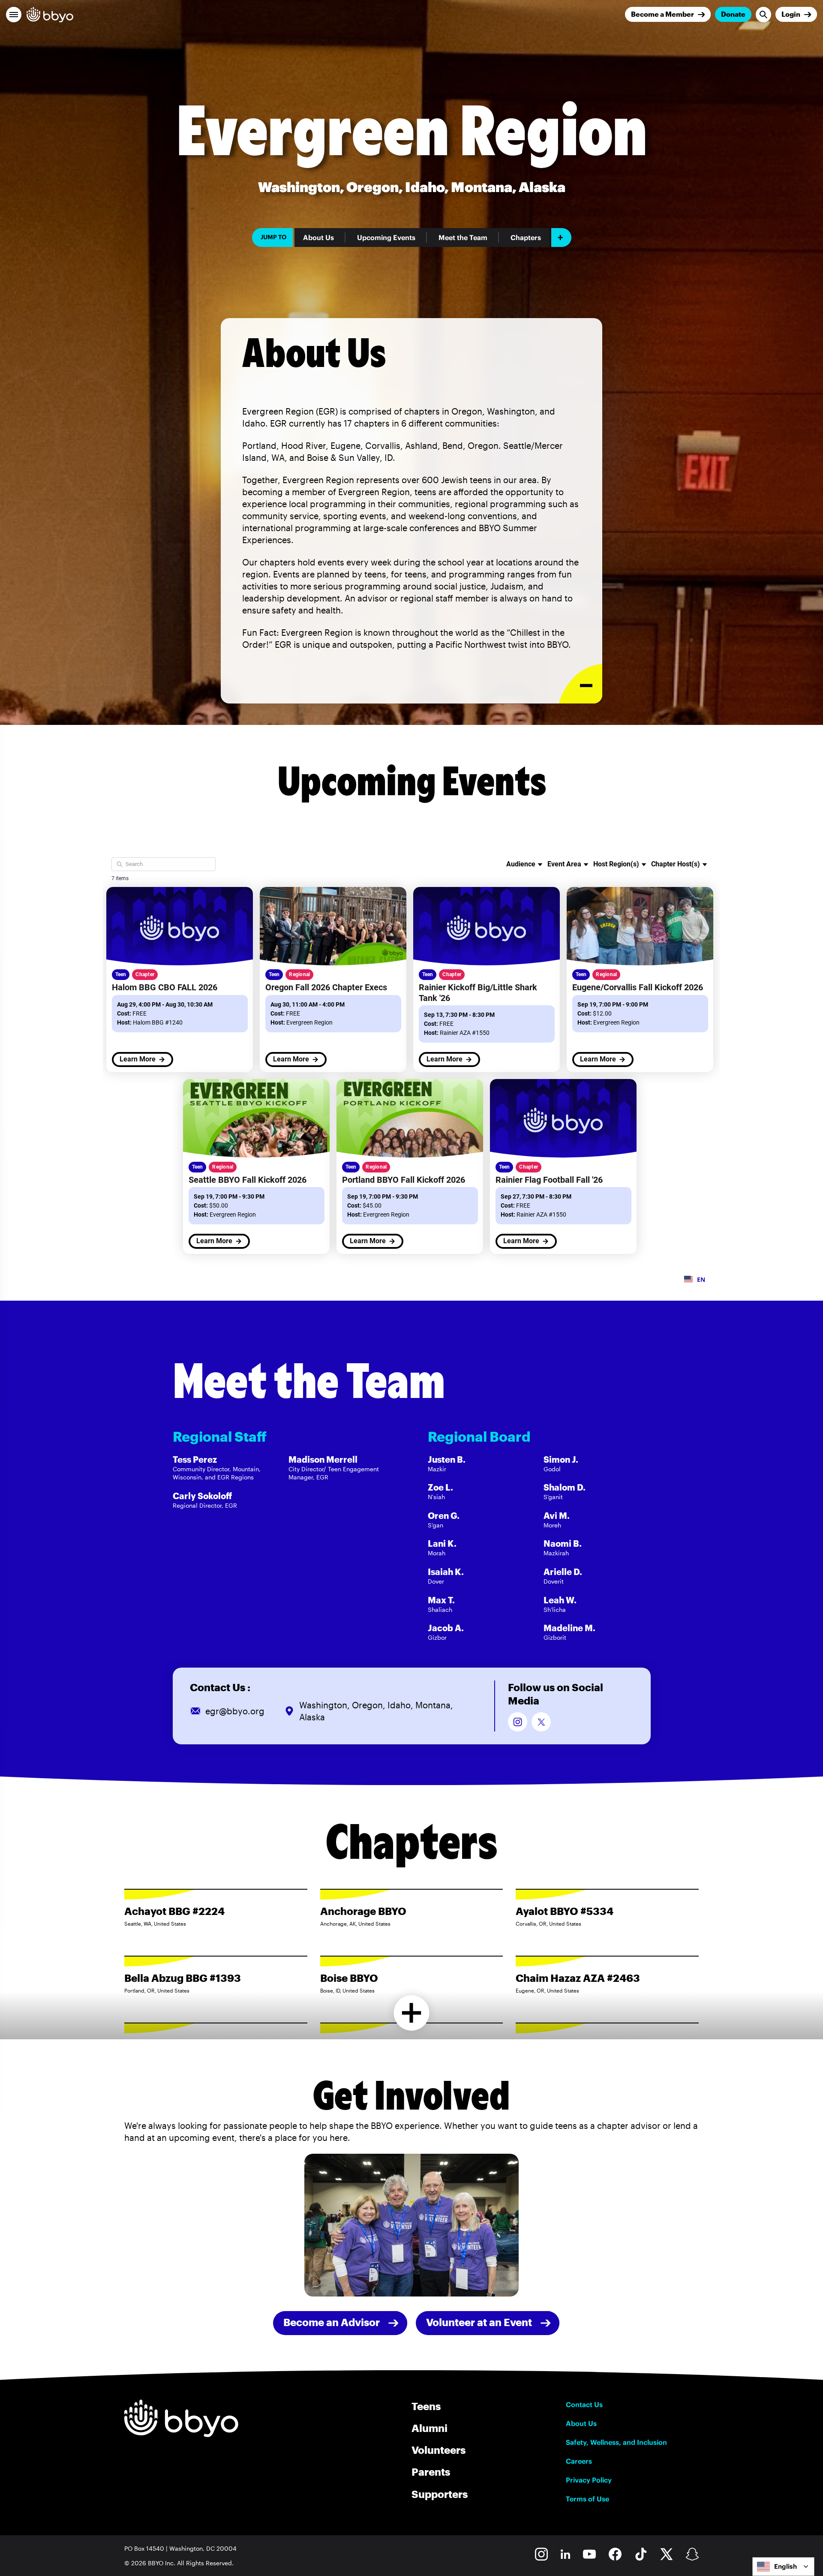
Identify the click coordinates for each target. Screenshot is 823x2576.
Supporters (440, 2494)
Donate (733, 14)
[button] (14, 15)
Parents (431, 2472)
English (785, 2566)
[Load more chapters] (412, 2013)
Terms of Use (587, 2499)
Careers (579, 2461)
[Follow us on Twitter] (541, 1722)
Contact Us (584, 2405)
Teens (426, 2406)
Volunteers (439, 2450)
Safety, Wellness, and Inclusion (616, 2442)
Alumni (430, 2428)
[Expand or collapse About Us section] (581, 684)
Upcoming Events (386, 237)
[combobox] (783, 2567)
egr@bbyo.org (235, 1711)
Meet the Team (463, 237)
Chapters (526, 237)
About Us (318, 237)
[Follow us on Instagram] (518, 1722)
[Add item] (561, 237)
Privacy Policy (589, 2480)
